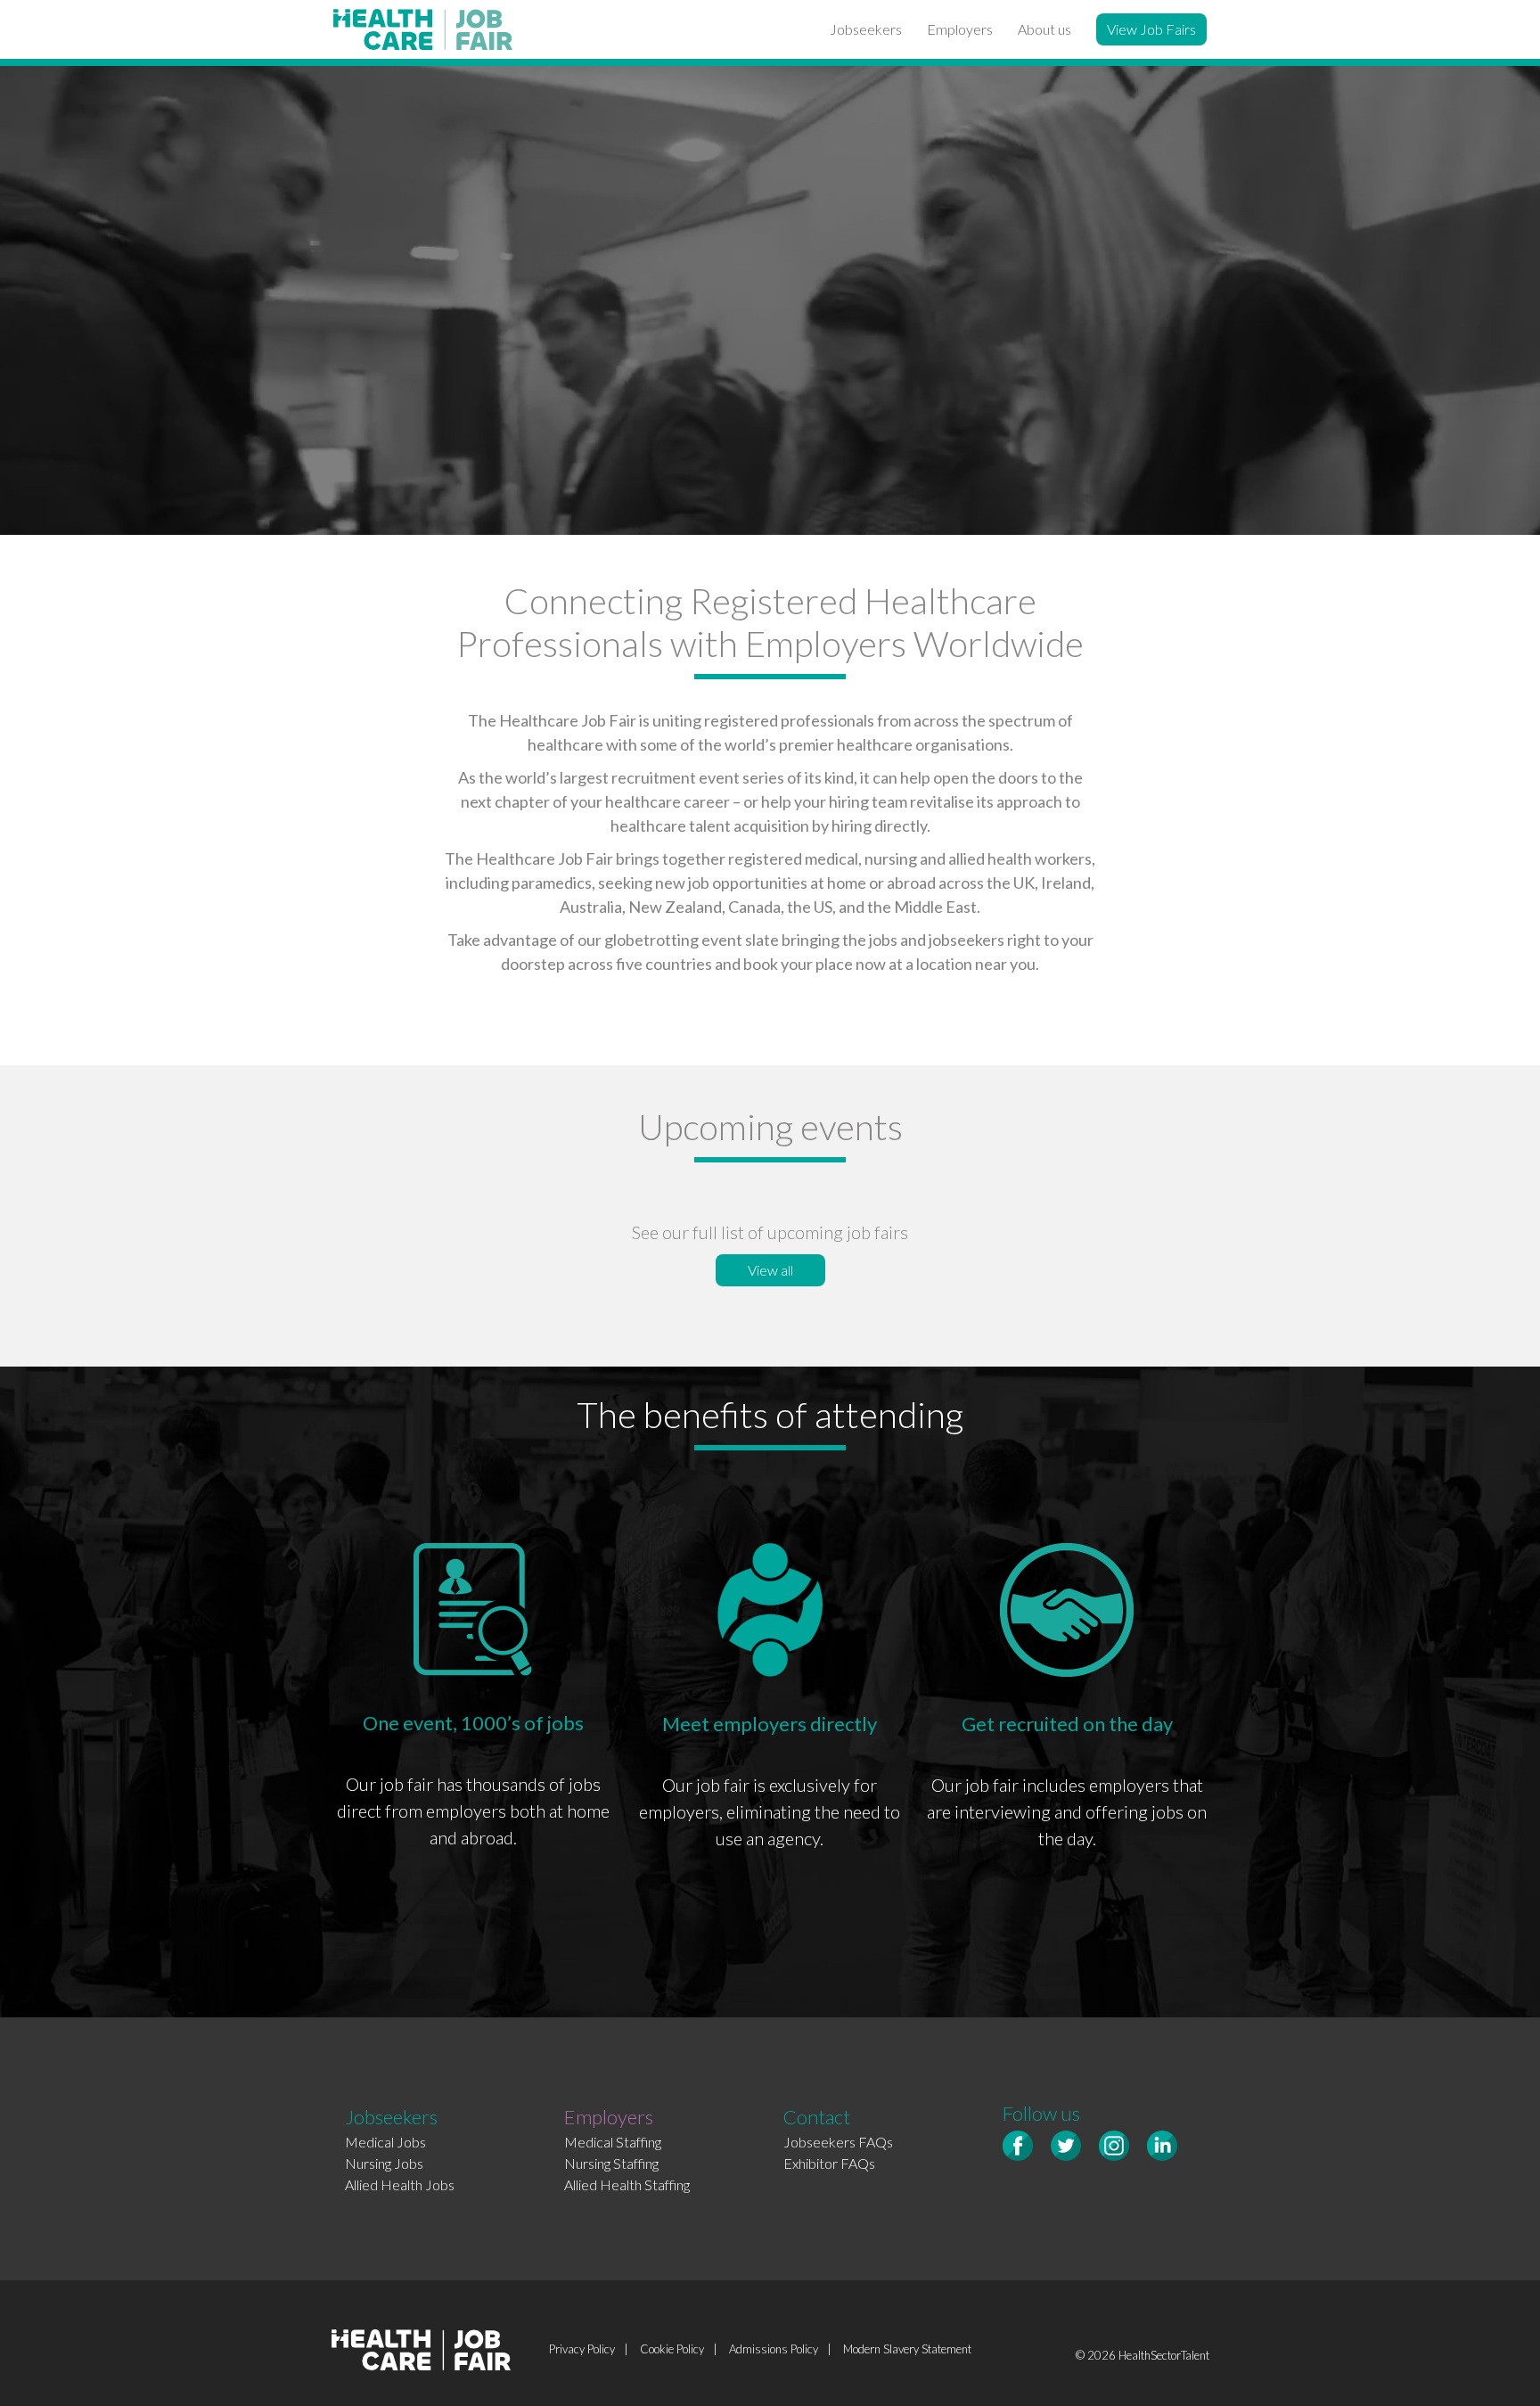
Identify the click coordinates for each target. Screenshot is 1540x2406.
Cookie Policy (672, 2349)
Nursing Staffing (611, 2163)
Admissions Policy (774, 2349)
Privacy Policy (582, 2349)
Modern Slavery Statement (907, 2349)
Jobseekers (866, 29)
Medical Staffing (613, 2142)
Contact (817, 2117)
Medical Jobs (385, 2142)
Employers (960, 29)
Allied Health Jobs (400, 2184)
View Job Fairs (1151, 29)
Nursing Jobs (384, 2163)
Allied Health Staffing (627, 2184)
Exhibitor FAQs (829, 2163)
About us (1044, 29)
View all (770, 1270)
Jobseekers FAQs (838, 2142)
